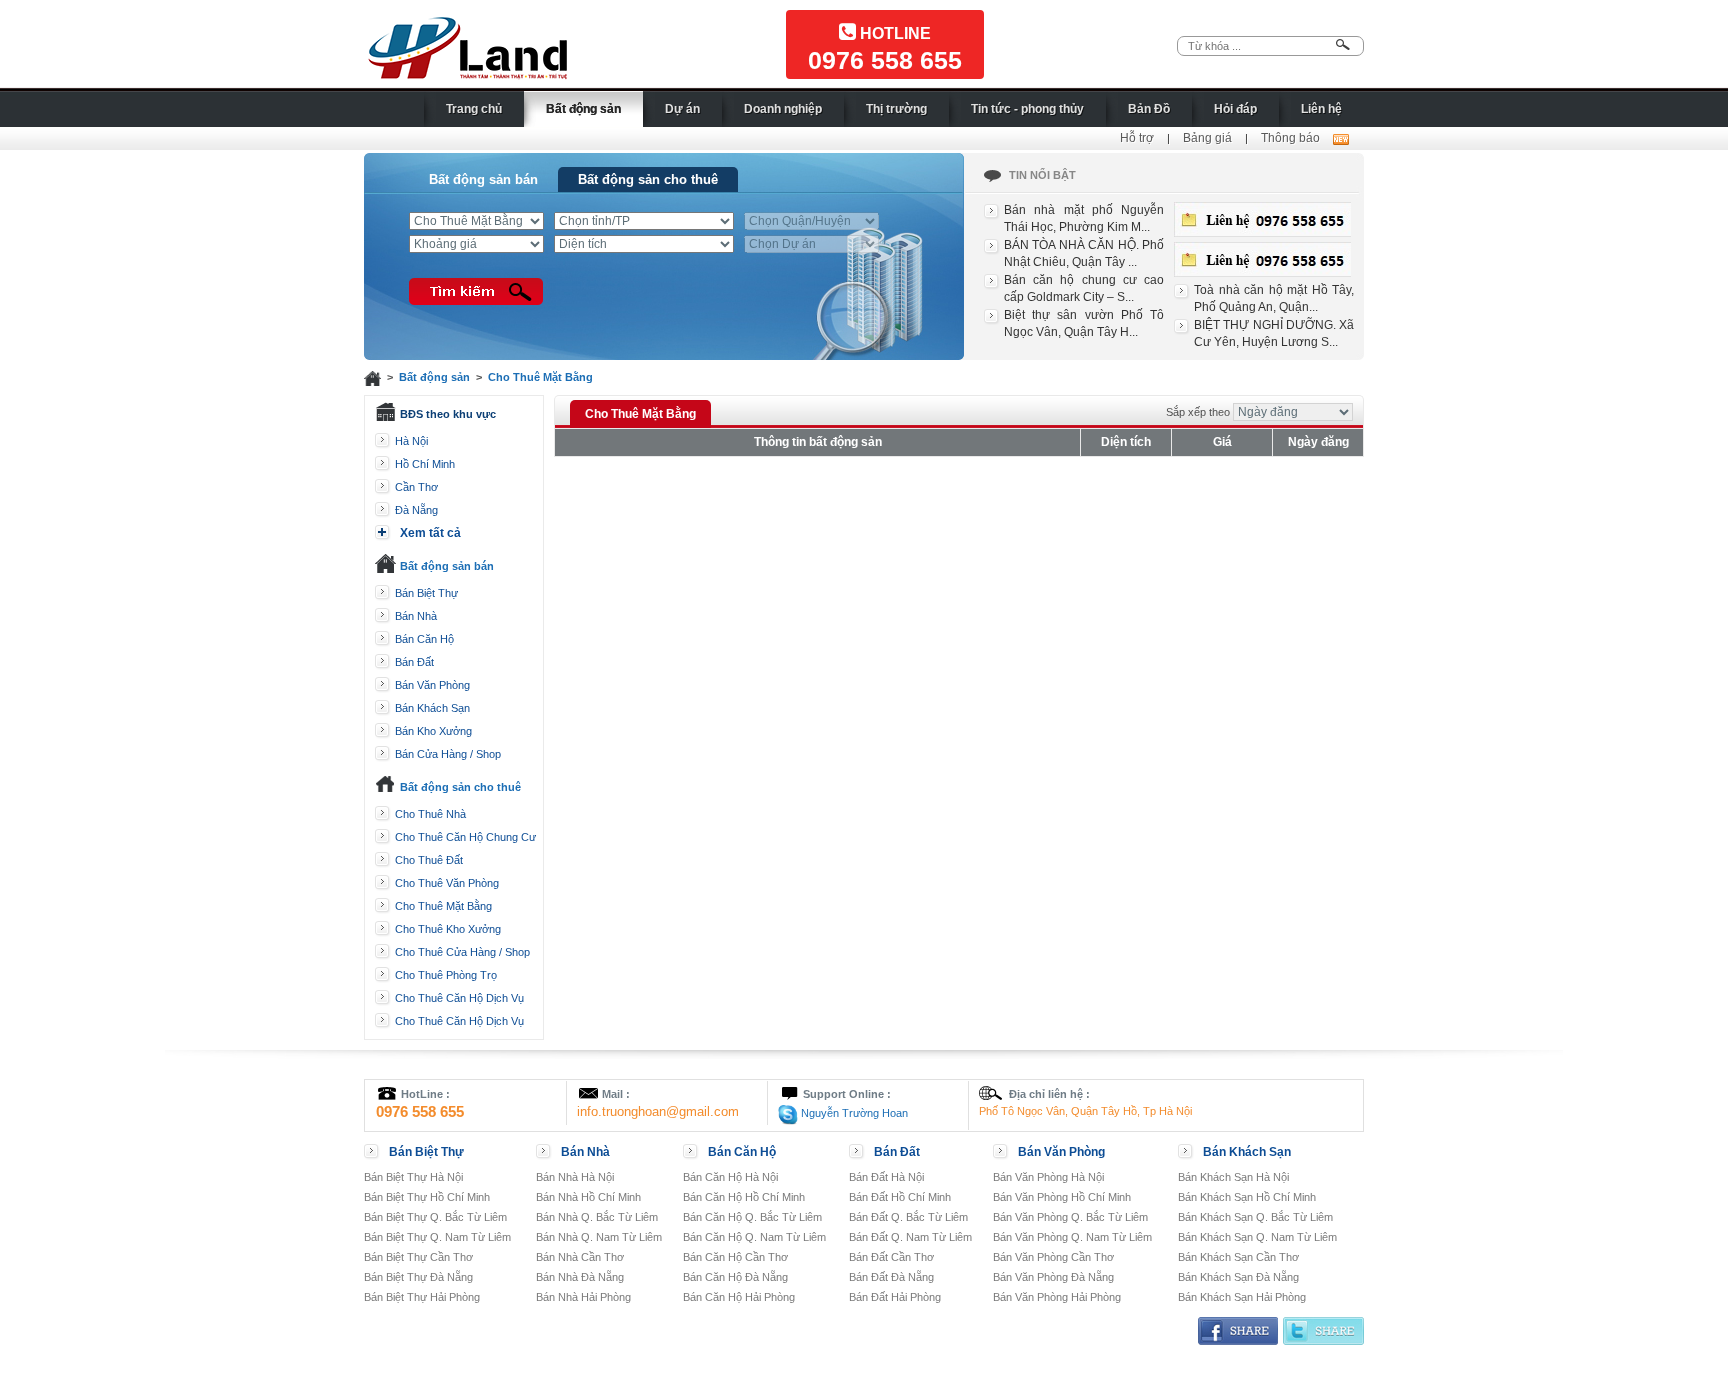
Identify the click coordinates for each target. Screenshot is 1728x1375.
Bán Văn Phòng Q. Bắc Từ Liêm (1070, 1217)
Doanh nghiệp (783, 109)
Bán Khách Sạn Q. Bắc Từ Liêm (1255, 1217)
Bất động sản (583, 109)
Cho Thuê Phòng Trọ (446, 975)
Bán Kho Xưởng (433, 731)
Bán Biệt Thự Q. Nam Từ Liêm (437, 1237)
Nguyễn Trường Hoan (853, 1113)
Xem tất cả (430, 533)
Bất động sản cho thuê (648, 179)
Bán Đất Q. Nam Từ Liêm (910, 1237)
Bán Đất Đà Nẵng (891, 1277)
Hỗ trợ (1137, 138)
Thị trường (896, 109)
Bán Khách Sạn (432, 708)
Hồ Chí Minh (425, 464)
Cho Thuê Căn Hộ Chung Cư (465, 837)
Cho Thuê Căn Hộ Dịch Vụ (459, 998)
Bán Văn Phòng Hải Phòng (1057, 1297)
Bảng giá (1207, 138)
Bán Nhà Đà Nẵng (580, 1277)
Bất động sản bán (483, 179)
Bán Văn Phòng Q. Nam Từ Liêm (1072, 1237)
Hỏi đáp (1235, 109)
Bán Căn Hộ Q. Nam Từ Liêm (754, 1237)
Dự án (682, 109)
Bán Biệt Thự (426, 593)
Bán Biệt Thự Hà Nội (413, 1177)
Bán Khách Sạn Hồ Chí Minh (1247, 1197)
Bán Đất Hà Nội (886, 1177)
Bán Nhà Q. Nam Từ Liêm (599, 1237)
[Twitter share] (1323, 1330)
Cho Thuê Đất (429, 860)
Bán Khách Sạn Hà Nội (1233, 1177)
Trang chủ (474, 109)
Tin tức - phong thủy (1027, 109)
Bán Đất (414, 662)
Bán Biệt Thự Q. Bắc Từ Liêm (435, 1217)
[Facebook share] (1238, 1330)
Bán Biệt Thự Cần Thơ (418, 1257)
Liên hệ (1321, 109)
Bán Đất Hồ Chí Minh (900, 1197)
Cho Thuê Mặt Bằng (540, 377)
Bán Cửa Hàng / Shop (448, 754)
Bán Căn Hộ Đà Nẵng (735, 1277)
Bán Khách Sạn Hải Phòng (1242, 1297)
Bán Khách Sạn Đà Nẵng (1238, 1277)
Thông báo (1290, 138)
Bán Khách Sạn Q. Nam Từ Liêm (1257, 1237)
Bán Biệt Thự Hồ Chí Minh (427, 1197)
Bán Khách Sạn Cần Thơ (1238, 1257)
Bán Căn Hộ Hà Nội (730, 1177)
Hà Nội (411, 441)
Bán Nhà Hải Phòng (583, 1297)
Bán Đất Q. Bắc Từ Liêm (908, 1217)
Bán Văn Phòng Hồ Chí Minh (1062, 1197)
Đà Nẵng (416, 510)
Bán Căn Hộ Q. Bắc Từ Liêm (752, 1217)
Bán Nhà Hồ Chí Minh (588, 1197)
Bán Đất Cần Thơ (891, 1257)
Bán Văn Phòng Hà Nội (1048, 1177)
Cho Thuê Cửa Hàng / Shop (462, 952)
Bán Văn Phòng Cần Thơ (1053, 1257)
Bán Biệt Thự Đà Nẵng (418, 1277)
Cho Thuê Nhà (430, 814)
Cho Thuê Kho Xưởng (448, 929)
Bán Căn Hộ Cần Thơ (735, 1257)
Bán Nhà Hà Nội (575, 1177)
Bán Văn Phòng (432, 685)
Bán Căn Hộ (424, 639)
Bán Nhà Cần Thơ (580, 1257)
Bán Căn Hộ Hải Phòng (739, 1297)
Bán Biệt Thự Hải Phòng (422, 1297)
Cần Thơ (416, 487)
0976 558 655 (885, 60)
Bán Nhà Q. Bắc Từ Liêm (597, 1217)
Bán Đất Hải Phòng (895, 1297)
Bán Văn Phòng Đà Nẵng (1053, 1277)
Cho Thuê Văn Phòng (447, 883)
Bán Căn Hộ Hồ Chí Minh (744, 1197)
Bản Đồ (1149, 109)
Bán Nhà (416, 616)
